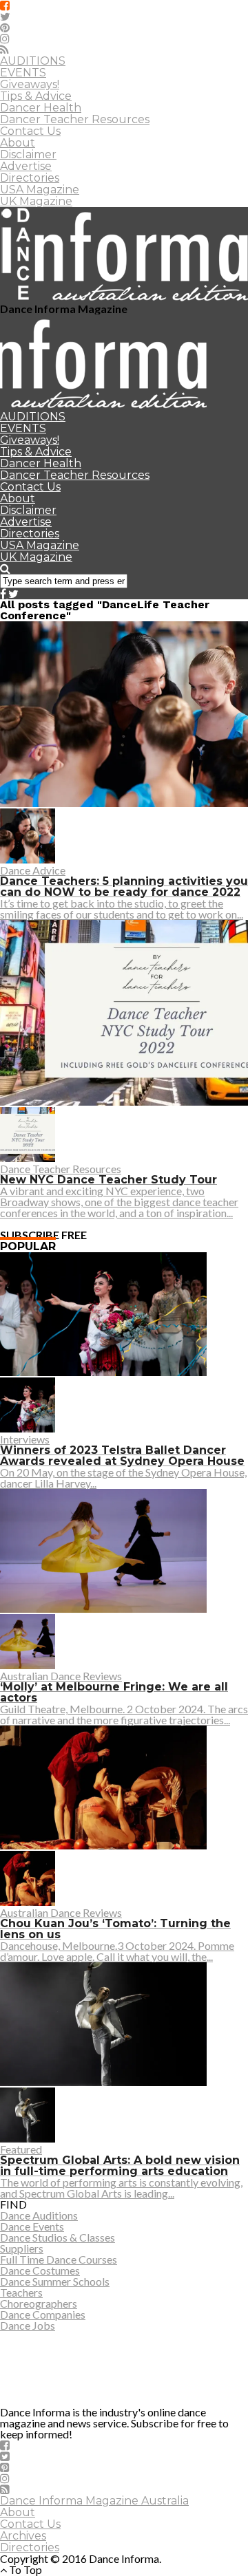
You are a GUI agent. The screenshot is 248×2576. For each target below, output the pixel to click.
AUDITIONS (33, 61)
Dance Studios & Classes (58, 2237)
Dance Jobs (28, 2325)
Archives (23, 2536)
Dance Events (32, 2226)
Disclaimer (28, 154)
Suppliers (22, 2248)
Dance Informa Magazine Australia (94, 2501)
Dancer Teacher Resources (75, 119)
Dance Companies (43, 2314)
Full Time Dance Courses (59, 2259)
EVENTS (23, 73)
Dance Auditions (39, 2215)
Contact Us (30, 131)
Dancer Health (41, 108)
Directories (30, 178)
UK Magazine (36, 201)
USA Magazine (40, 190)
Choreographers (39, 2303)
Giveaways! (30, 84)
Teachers (21, 2292)
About (18, 143)
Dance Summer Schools (55, 2281)
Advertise (26, 166)
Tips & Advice (36, 96)
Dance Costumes (40, 2270)
